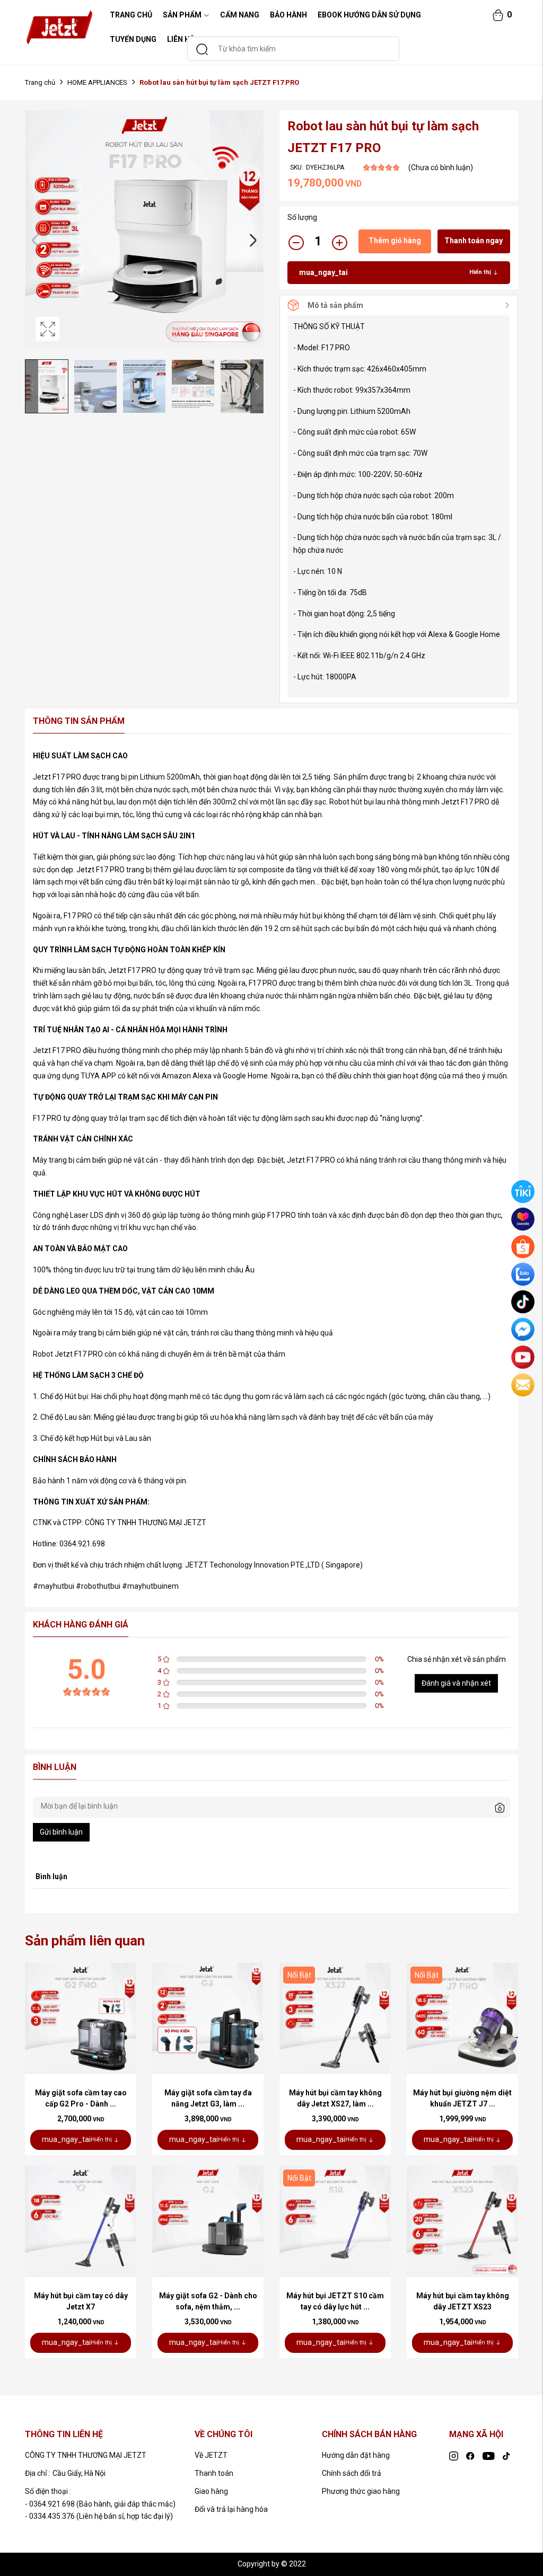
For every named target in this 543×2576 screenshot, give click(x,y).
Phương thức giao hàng (361, 2491)
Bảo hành (288, 15)
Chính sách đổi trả (352, 2473)
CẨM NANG (240, 15)
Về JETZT (211, 2455)
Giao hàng (211, 2491)
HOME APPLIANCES (97, 82)
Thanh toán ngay (474, 241)
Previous (36, 240)
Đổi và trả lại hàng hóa (231, 2509)
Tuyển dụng (133, 39)
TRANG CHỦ (131, 15)
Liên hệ (181, 39)
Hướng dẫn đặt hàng (356, 2455)
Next (253, 240)
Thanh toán (214, 2473)
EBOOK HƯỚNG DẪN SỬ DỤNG (369, 15)
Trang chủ (40, 82)
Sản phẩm (182, 15)
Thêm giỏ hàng (395, 241)
